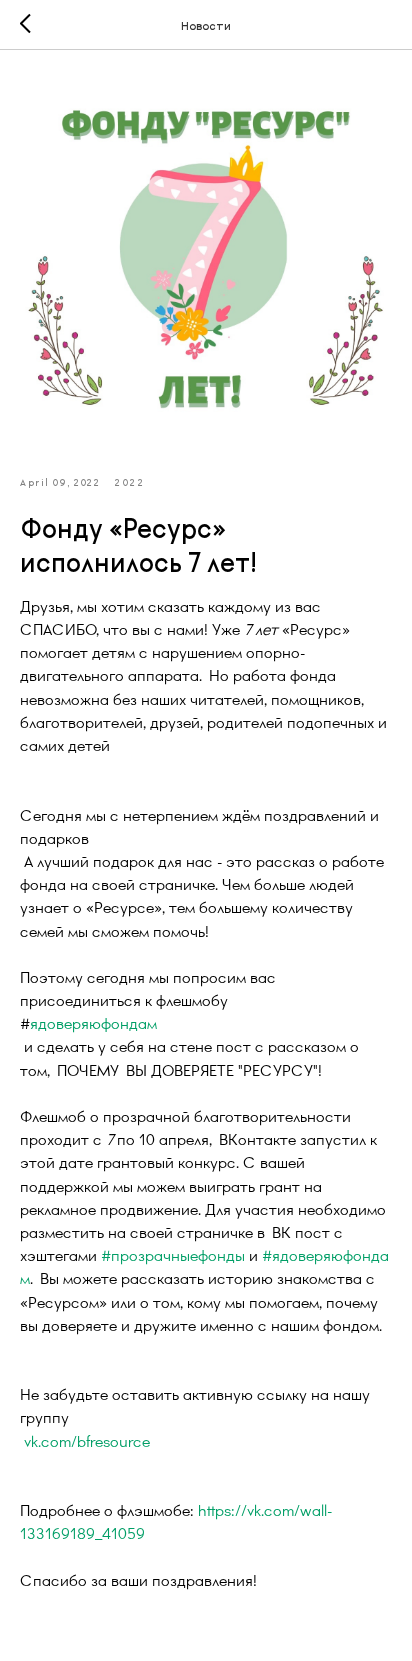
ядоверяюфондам (93, 1022)
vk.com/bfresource (87, 1440)
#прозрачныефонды (173, 1254)
